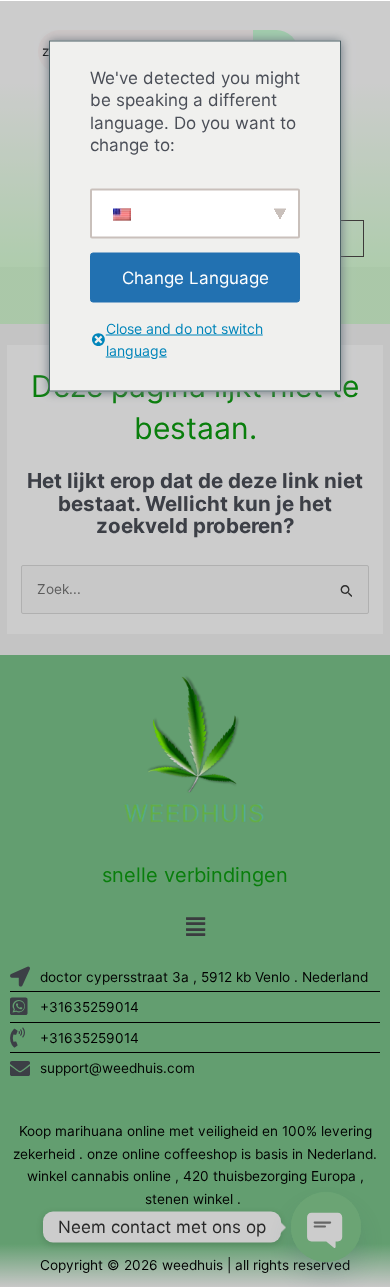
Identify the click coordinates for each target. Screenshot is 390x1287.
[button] (195, 926)
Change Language (195, 277)
